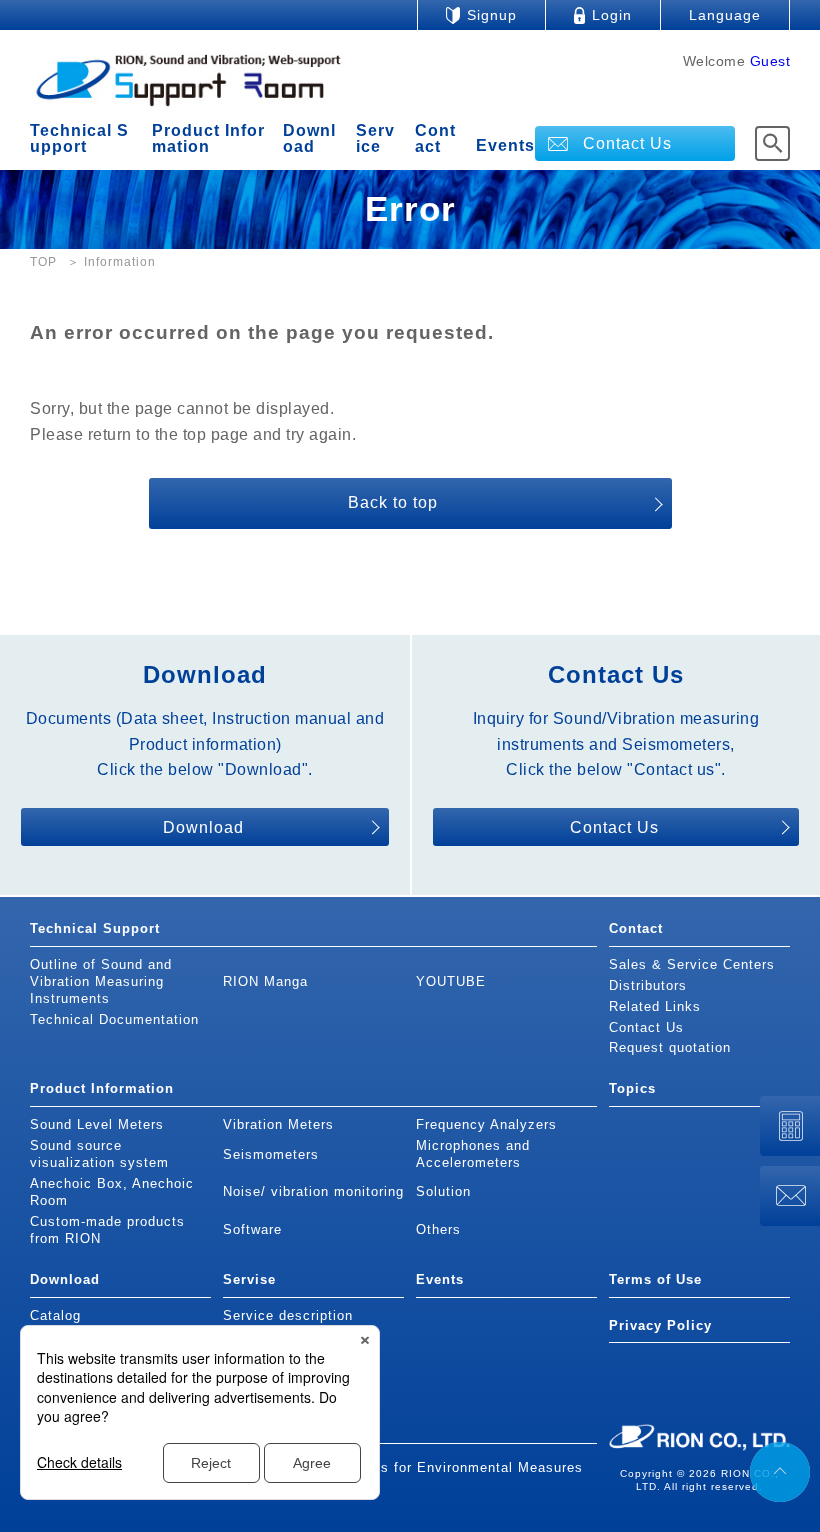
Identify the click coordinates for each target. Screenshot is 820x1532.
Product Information (208, 138)
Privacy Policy (660, 1325)
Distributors (648, 985)
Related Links (655, 1006)
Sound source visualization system (99, 1154)
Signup (492, 15)
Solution (443, 1191)
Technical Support (79, 138)
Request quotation (670, 1047)
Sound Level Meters (97, 1124)
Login (612, 15)
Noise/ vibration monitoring (313, 1191)
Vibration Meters (278, 1124)
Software (252, 1229)
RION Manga (265, 981)
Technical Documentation (114, 1019)
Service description (288, 1315)
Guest (770, 61)
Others (438, 1229)
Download (309, 138)
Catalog (55, 1315)
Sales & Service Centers (692, 964)
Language (725, 15)
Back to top (393, 502)
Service (375, 138)
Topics (632, 1088)
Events (505, 146)
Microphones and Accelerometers (473, 1154)
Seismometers (271, 1154)
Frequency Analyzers (486, 1124)
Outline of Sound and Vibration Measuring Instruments (101, 981)
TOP (43, 262)
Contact (435, 138)
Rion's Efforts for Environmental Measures (440, 1467)
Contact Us (627, 143)
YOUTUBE (451, 981)
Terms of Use (655, 1279)
